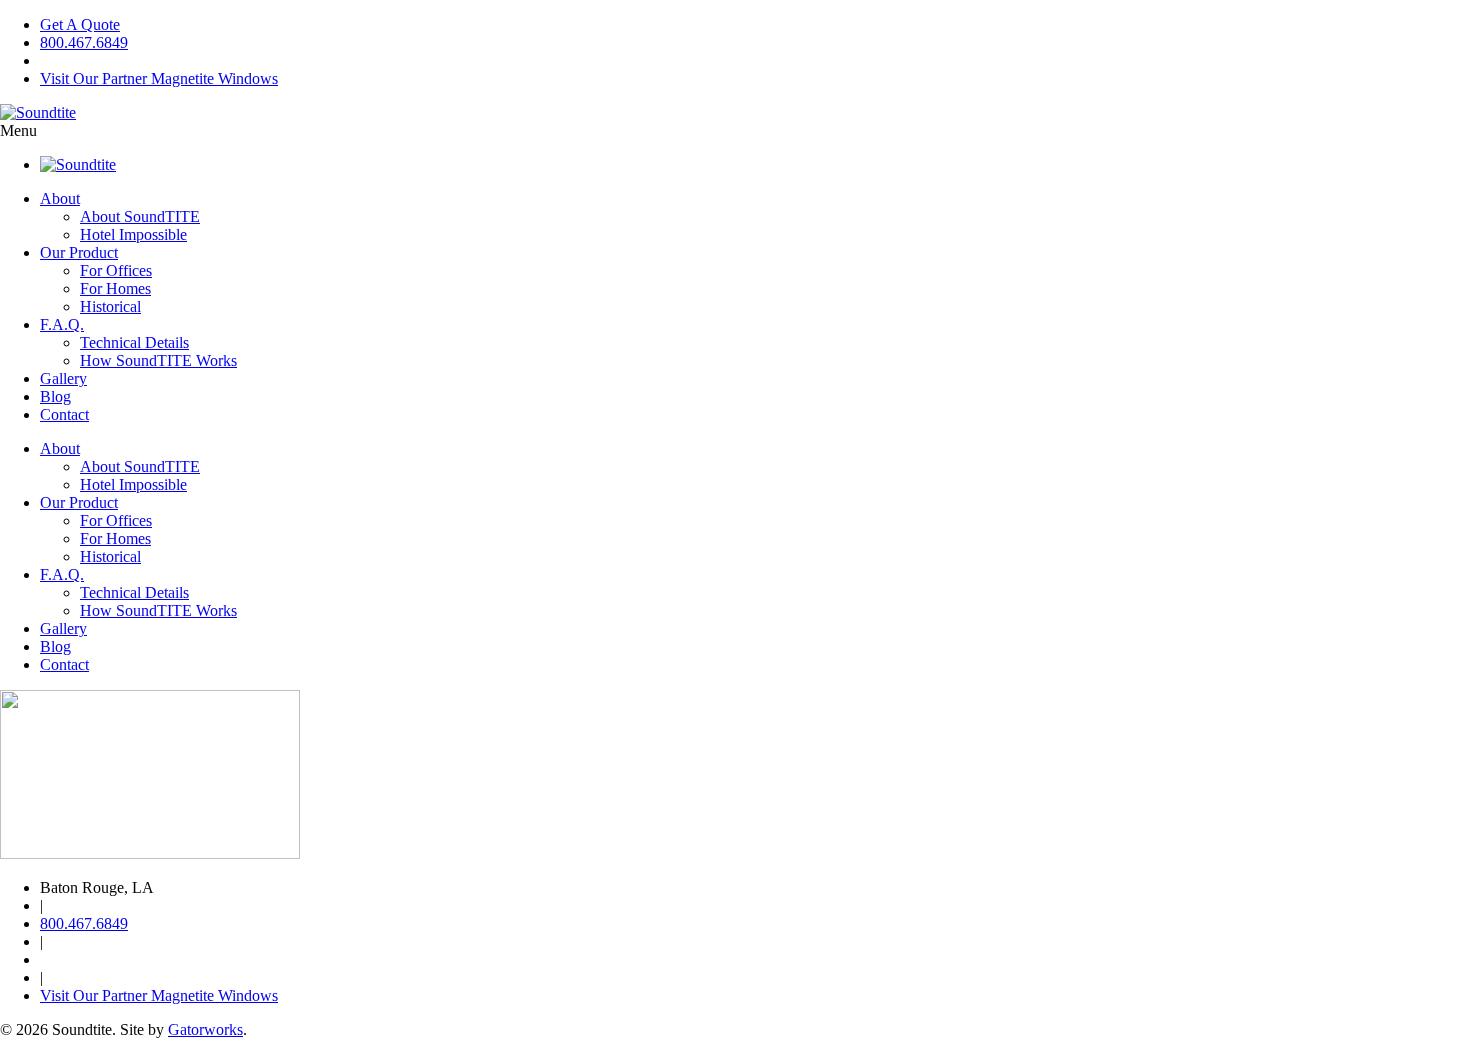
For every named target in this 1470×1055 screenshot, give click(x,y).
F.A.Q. (62, 324)
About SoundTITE (140, 216)
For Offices (116, 270)
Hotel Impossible (133, 234)
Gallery (63, 378)
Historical (110, 306)
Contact (64, 414)
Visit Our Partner (159, 78)
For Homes (115, 288)
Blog (55, 396)
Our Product (79, 252)
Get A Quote (80, 24)
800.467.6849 (84, 42)
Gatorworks (205, 1029)
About (60, 198)
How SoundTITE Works (158, 360)
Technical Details (134, 342)
